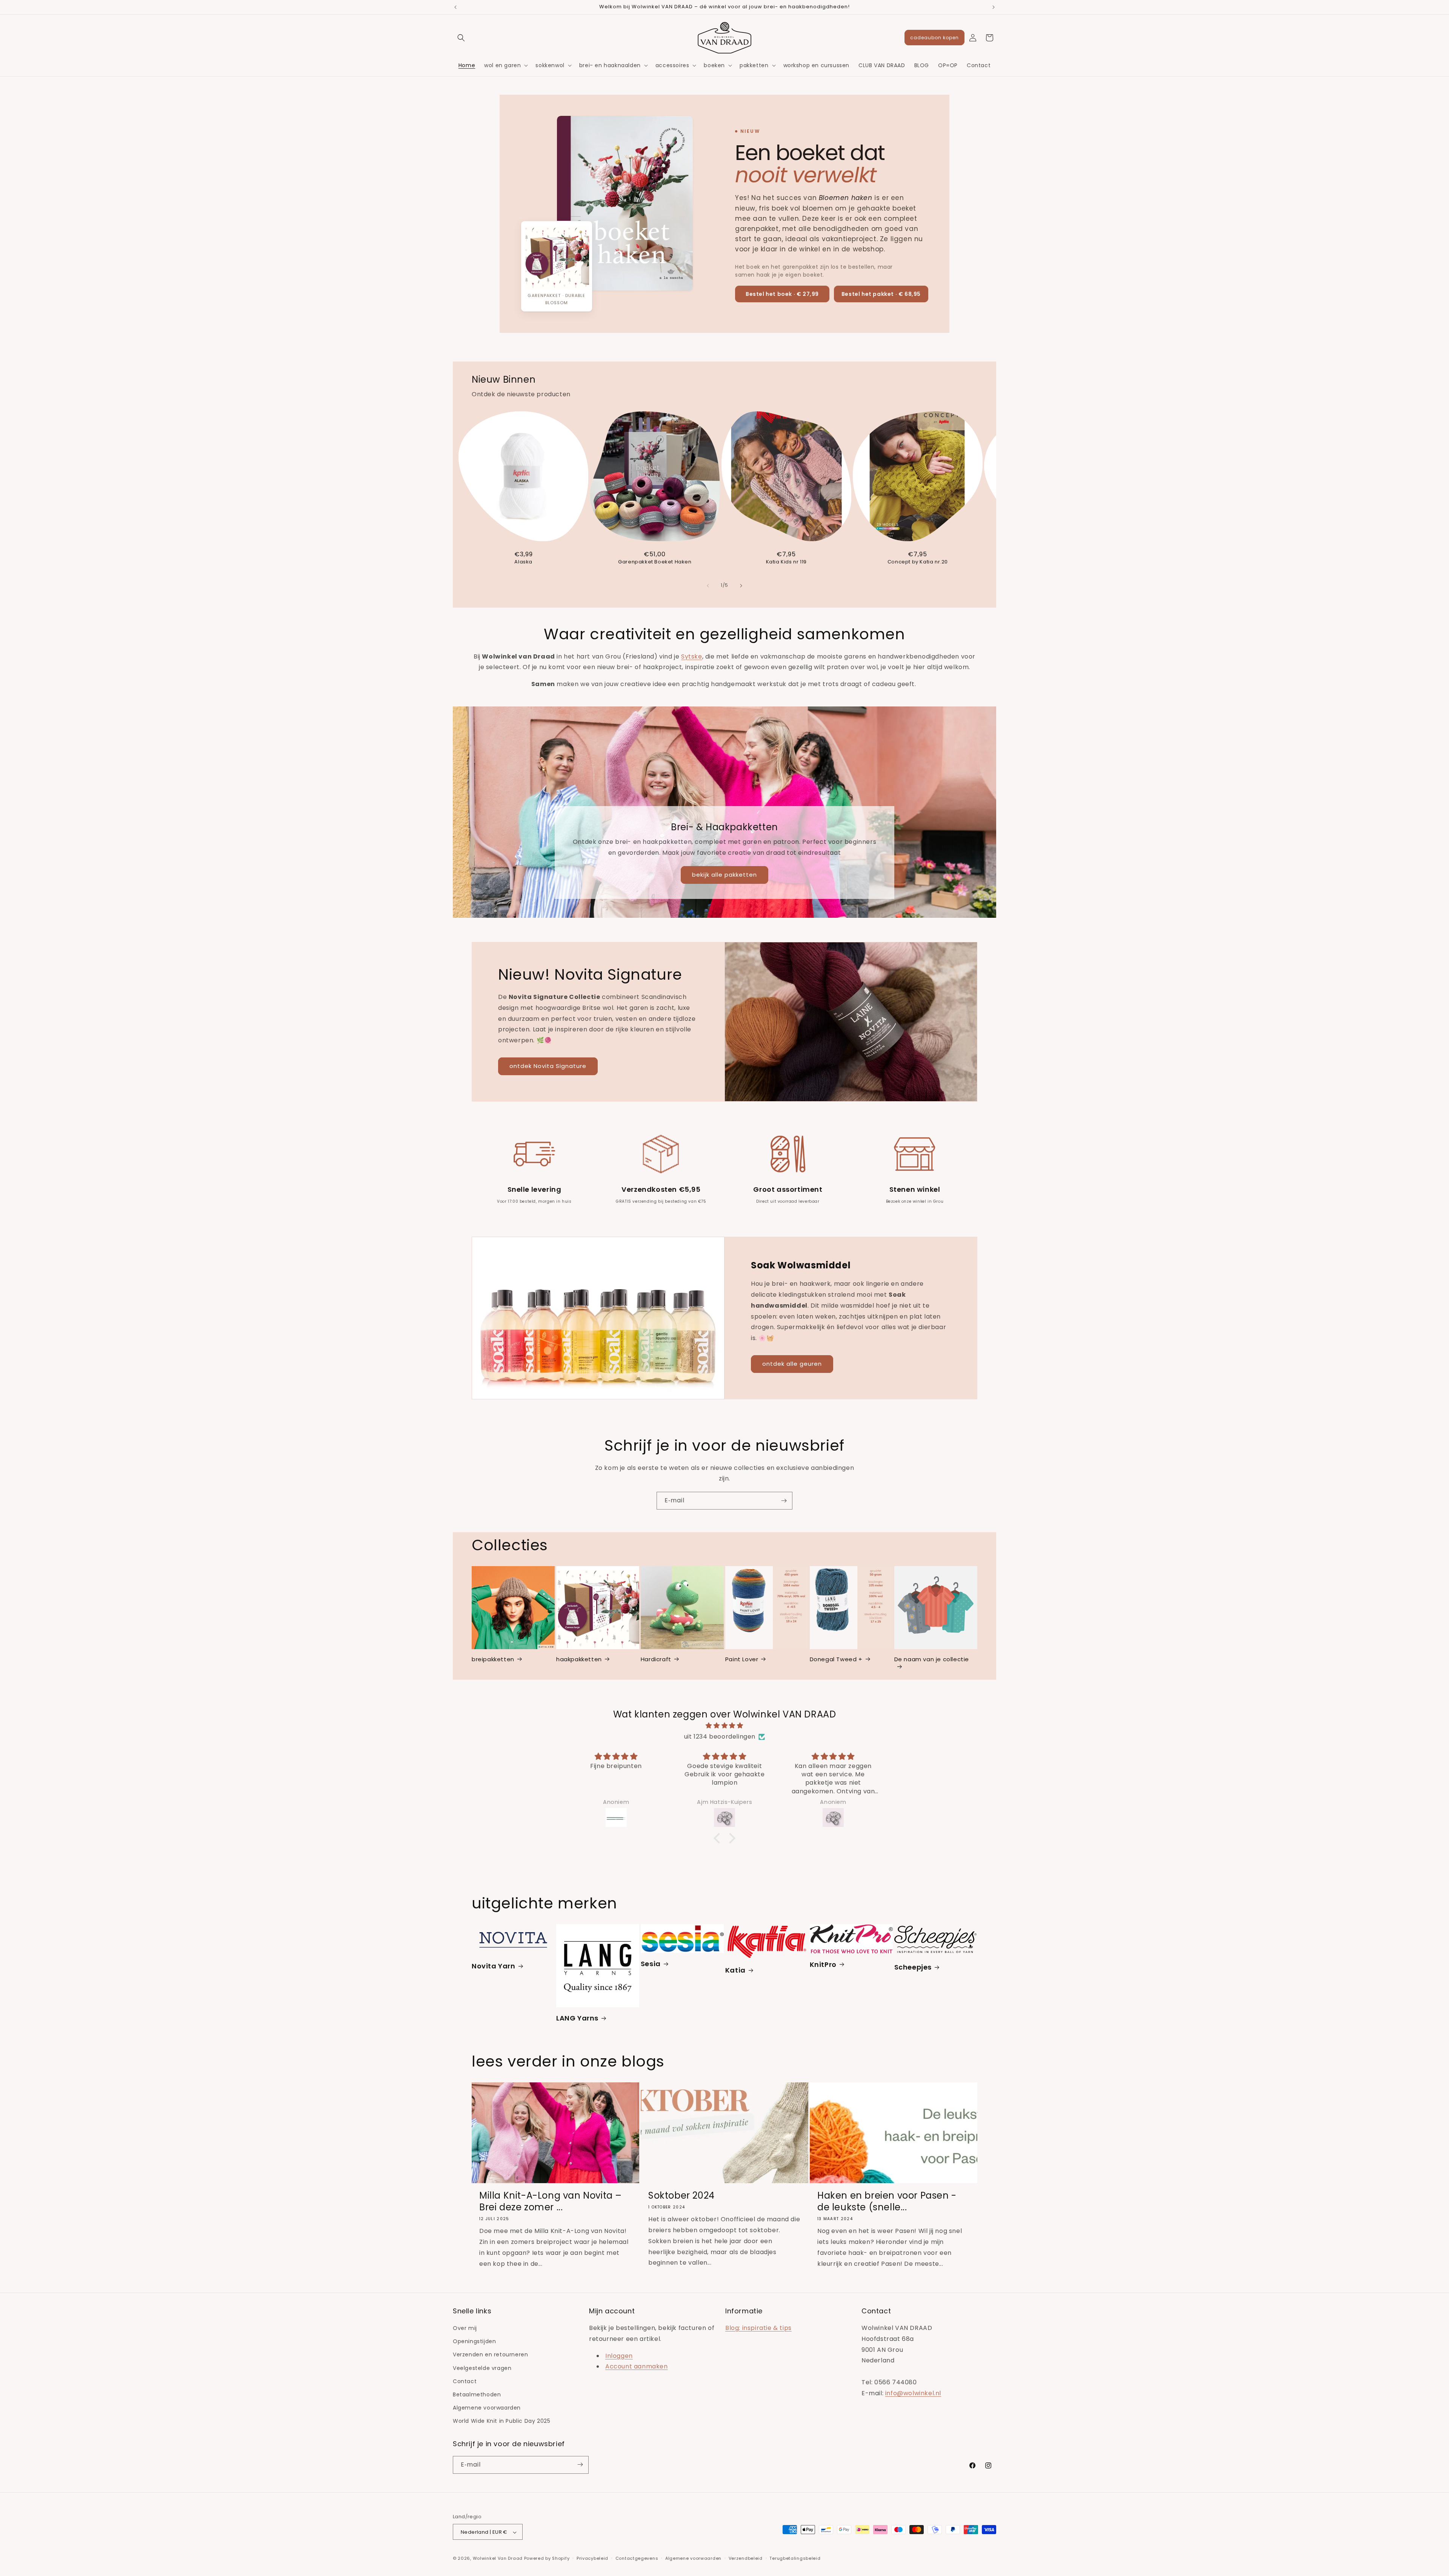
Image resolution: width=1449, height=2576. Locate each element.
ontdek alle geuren (792, 1364)
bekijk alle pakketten (724, 875)
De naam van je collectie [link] (932, 1659)
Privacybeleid (592, 2559)
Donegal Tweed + (836, 1659)
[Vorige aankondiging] (455, 7)
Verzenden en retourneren (490, 2355)
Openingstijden (474, 2342)
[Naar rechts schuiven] (741, 586)
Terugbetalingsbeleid (795, 2559)
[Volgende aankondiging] (994, 7)
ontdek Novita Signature (548, 1066)
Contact (465, 2381)
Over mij (465, 2328)
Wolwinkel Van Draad (498, 2559)
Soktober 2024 (681, 2196)
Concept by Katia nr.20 (918, 562)
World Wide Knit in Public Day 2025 (501, 2421)
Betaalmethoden (477, 2394)
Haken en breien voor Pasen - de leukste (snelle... (887, 2202)
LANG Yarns (577, 2018)
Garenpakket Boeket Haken (655, 562)
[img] (724, 1726)
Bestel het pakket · (881, 294)
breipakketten (493, 1659)
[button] (461, 38)
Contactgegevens (637, 2559)
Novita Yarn (494, 1966)
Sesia (651, 1963)
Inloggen (619, 2356)
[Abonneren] (784, 1501)
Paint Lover (742, 1659)
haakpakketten (579, 1659)
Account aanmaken (637, 2367)
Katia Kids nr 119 (786, 562)
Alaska (523, 562)
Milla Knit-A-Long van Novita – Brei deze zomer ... (551, 2202)
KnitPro (823, 1964)
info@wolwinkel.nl (913, 2393)
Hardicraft (656, 1659)
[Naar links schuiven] (708, 586)
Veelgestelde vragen (482, 2368)
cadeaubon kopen (934, 38)
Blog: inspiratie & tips (758, 2328)
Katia (735, 1970)
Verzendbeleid (746, 2559)
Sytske (692, 656)
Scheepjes (913, 1967)
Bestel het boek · (782, 294)
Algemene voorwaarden (487, 2408)
